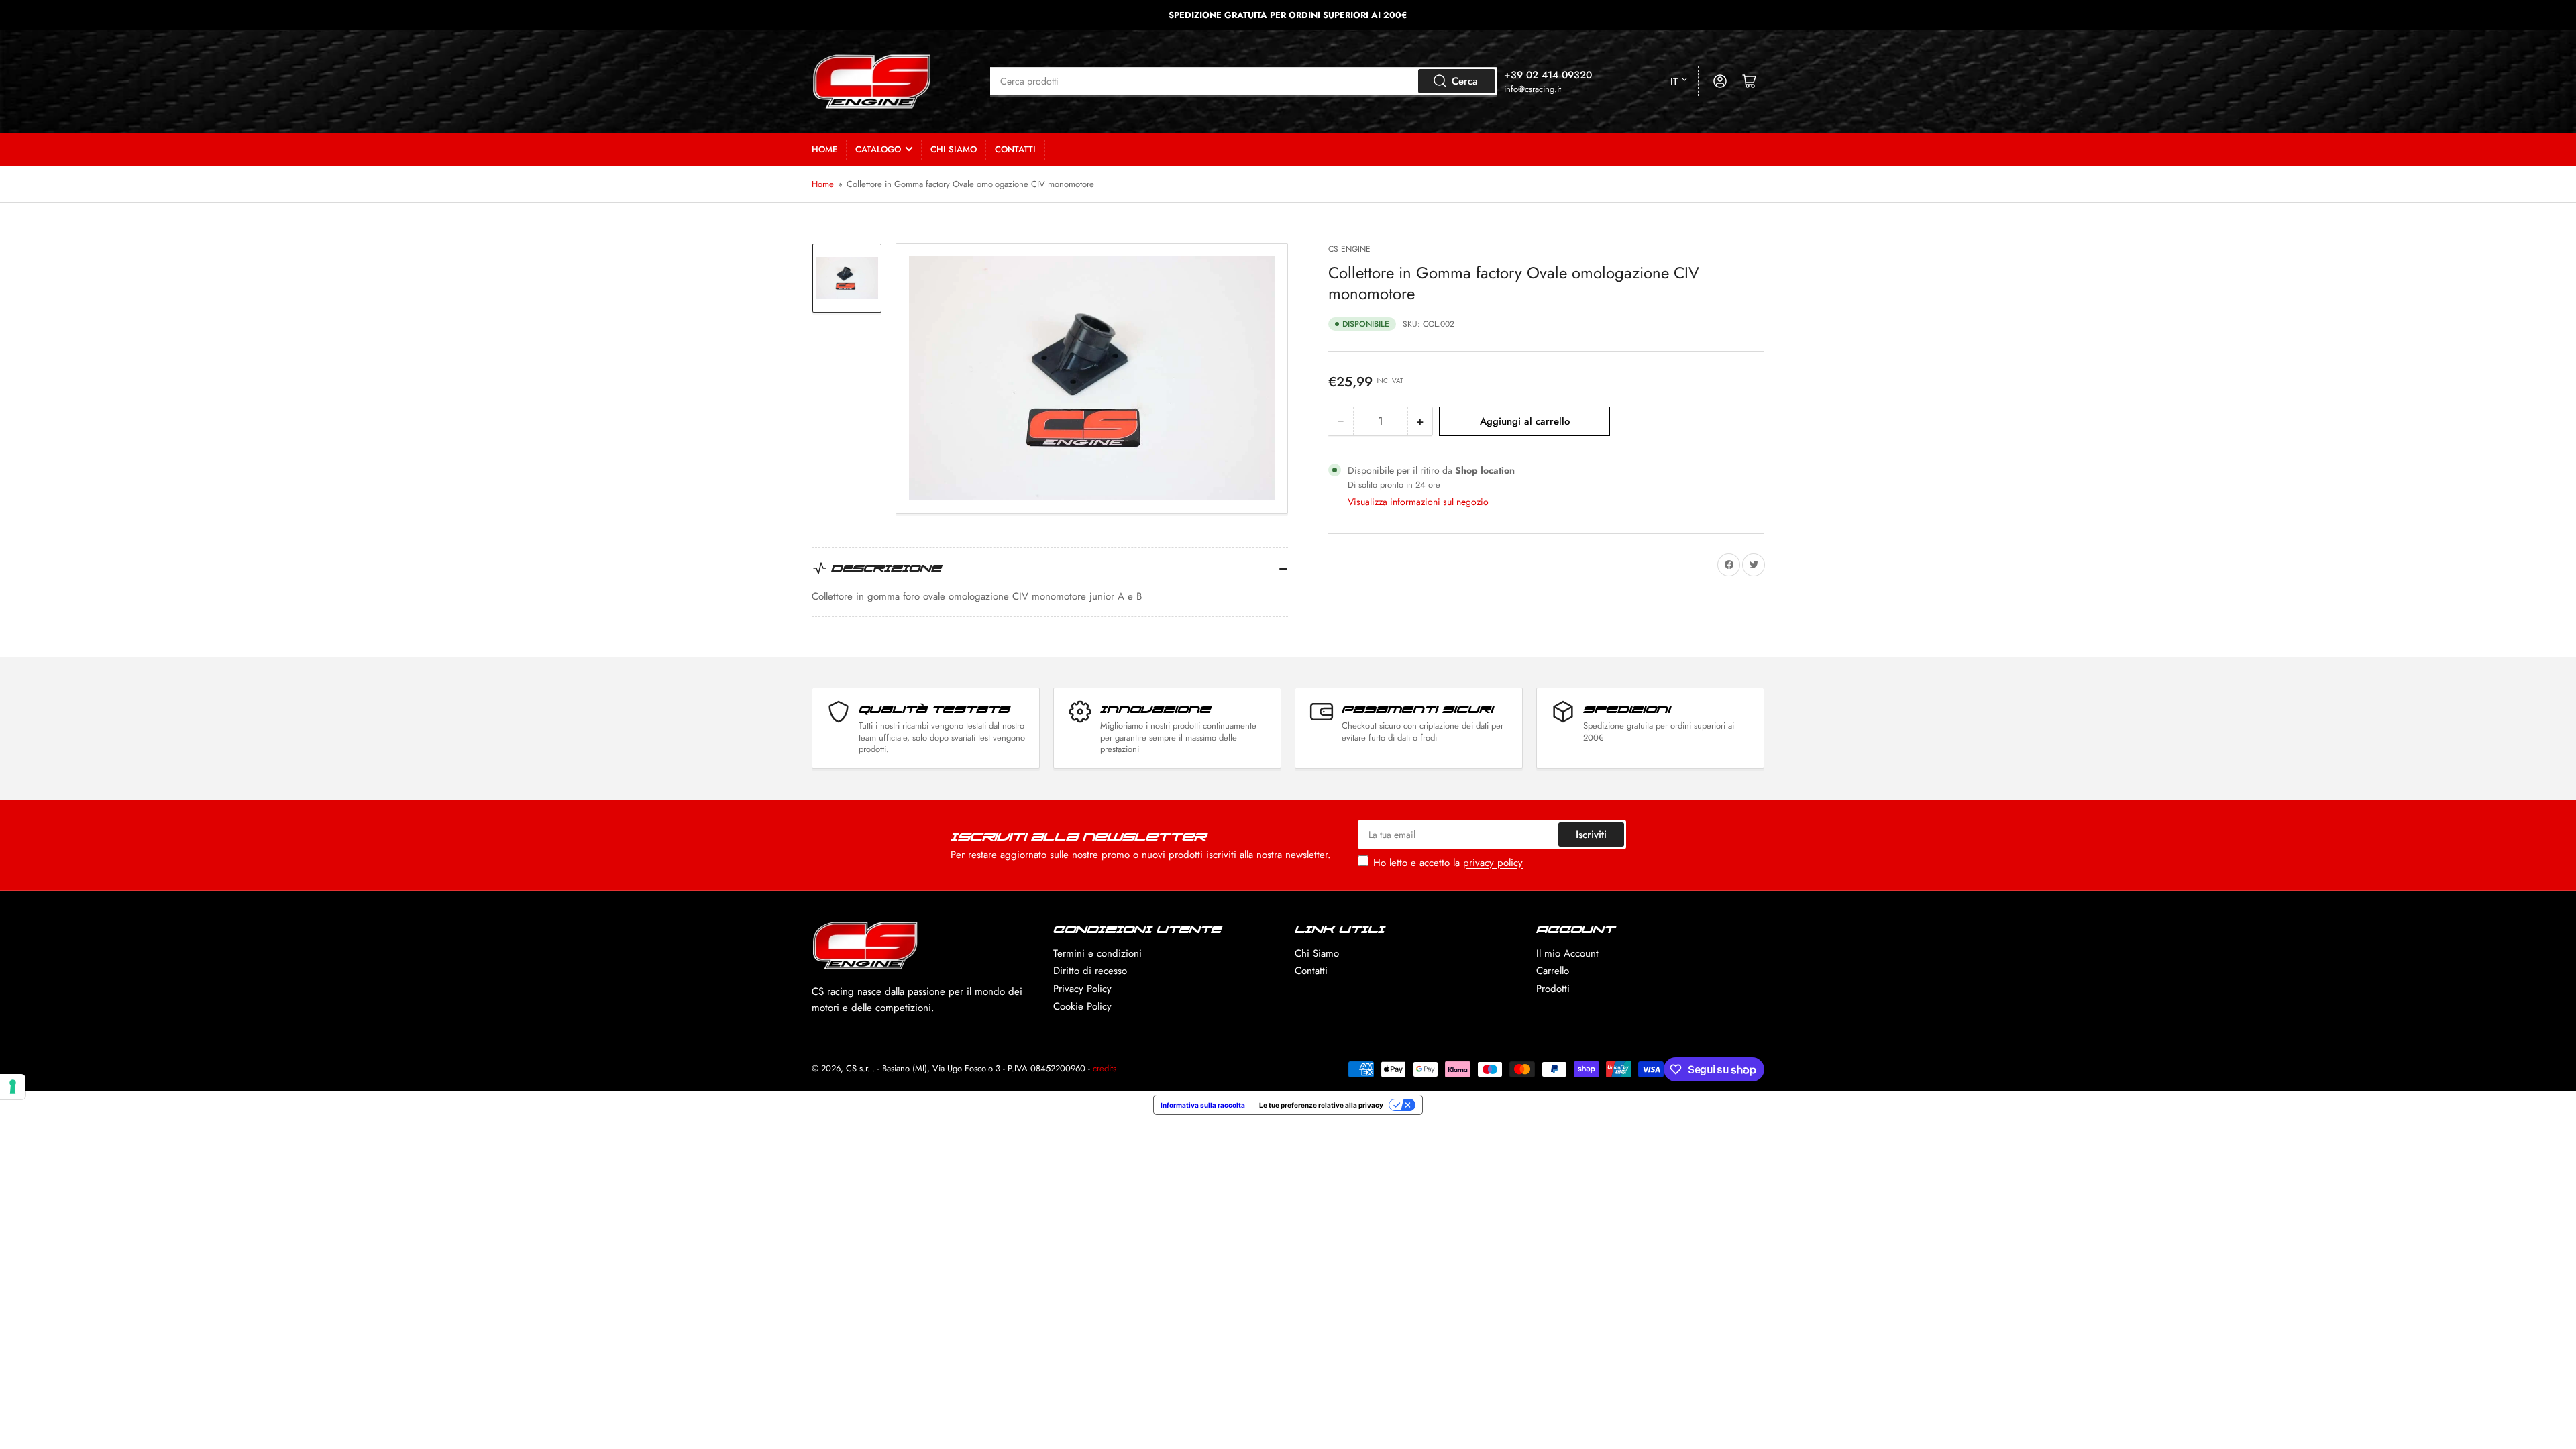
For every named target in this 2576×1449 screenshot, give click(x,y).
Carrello (1553, 971)
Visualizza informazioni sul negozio (1418, 502)
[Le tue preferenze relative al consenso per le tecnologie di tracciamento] (13, 1087)
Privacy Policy (1082, 989)
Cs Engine (1349, 249)
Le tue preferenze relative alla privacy (1321, 1105)
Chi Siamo (954, 149)
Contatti (1015, 149)
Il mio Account (1567, 953)
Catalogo (878, 149)
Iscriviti (1591, 835)
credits (1105, 1068)
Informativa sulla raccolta (1203, 1105)
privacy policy (1493, 863)
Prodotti (1553, 989)
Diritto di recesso (1090, 971)
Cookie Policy (1082, 1006)
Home (824, 149)
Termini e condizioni (1097, 953)
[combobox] (1244, 81)
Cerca (1465, 81)
